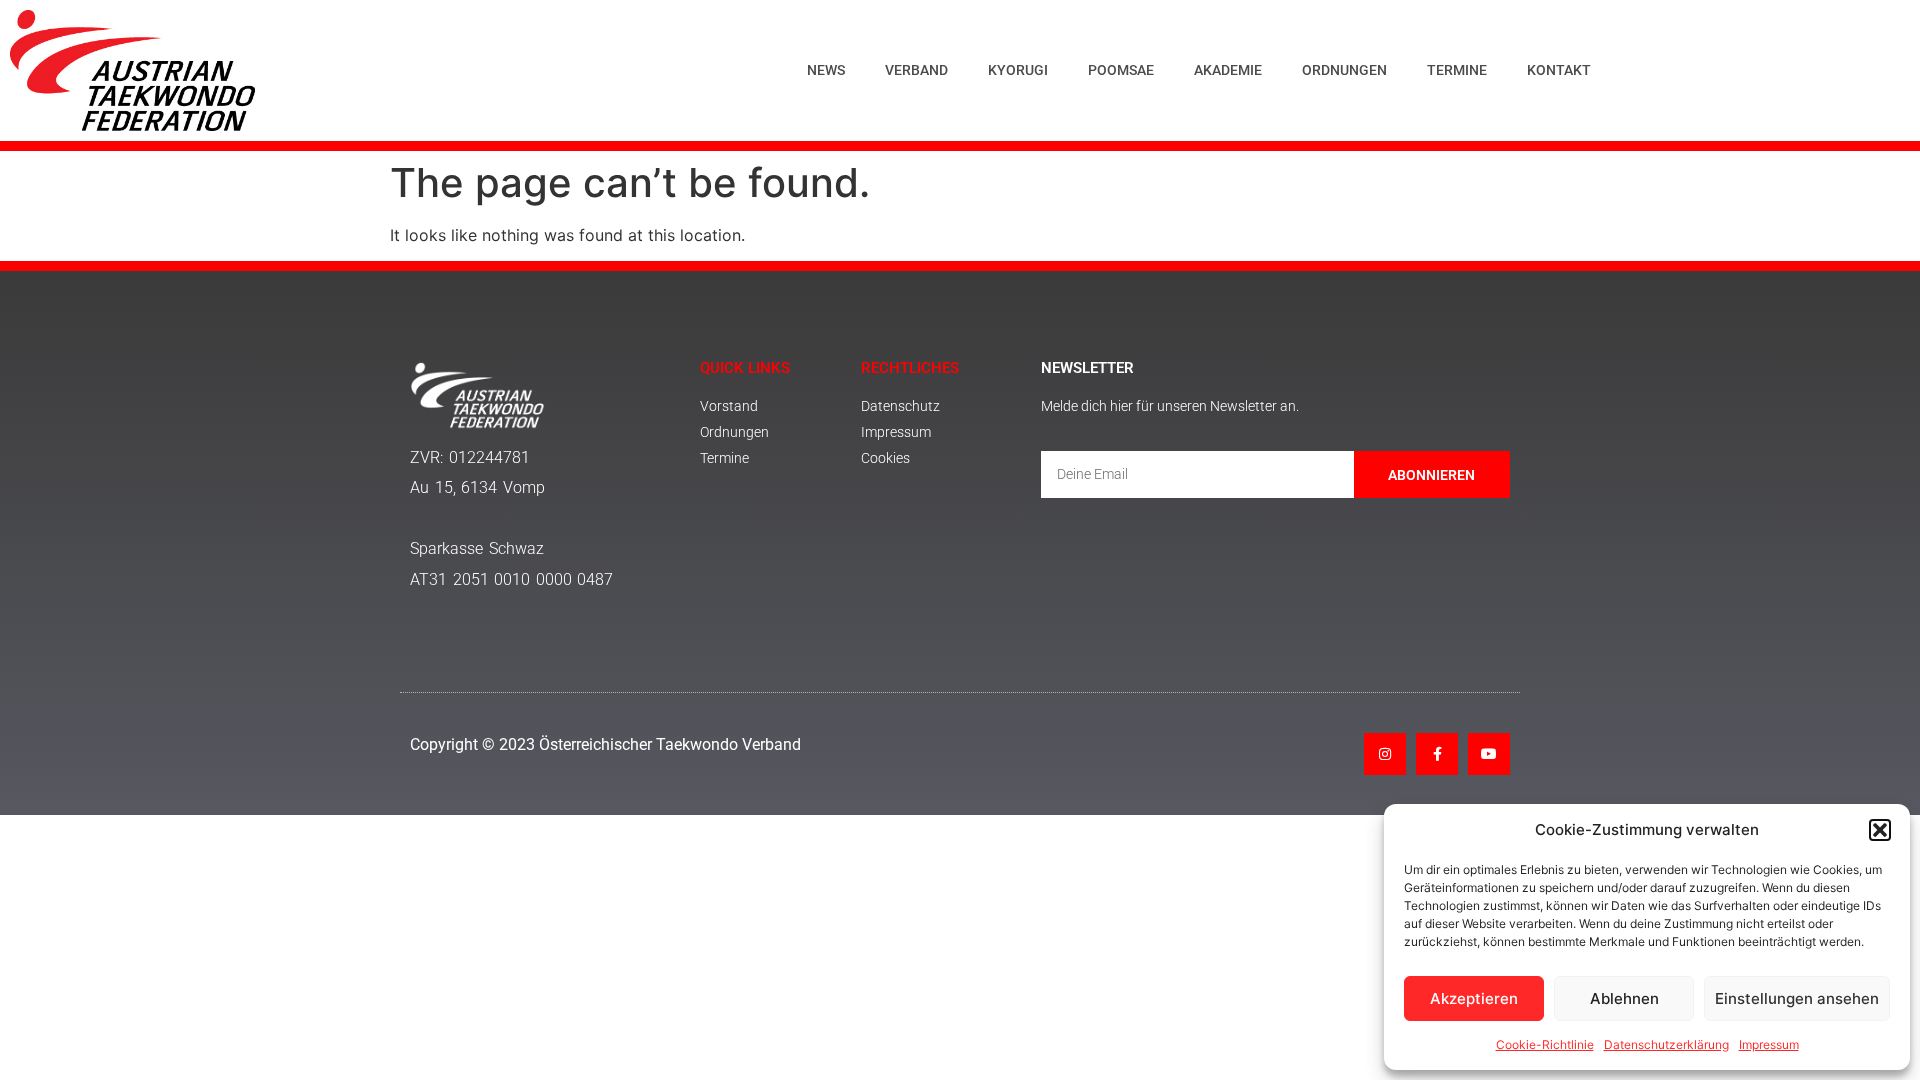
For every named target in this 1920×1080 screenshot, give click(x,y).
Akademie (1228, 70)
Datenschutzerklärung (1666, 1044)
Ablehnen (1624, 998)
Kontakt (1559, 70)
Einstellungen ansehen (1797, 998)
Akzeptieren (1474, 998)
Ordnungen (1344, 70)
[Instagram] (1385, 754)
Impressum (1769, 1044)
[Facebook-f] (1437, 754)
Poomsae (1121, 70)
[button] (1880, 830)
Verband (916, 70)
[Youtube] (1489, 754)
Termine (1457, 70)
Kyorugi (1018, 70)
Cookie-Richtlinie (1545, 1044)
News (826, 70)
